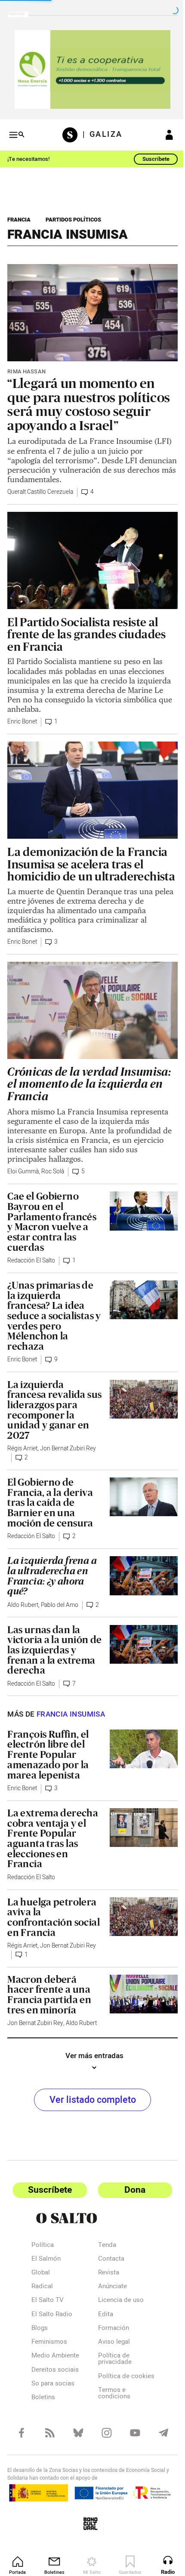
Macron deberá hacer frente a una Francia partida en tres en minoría (49, 1998)
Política (43, 2249)
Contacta (108, 2262)
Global (41, 2276)
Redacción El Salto (31, 1255)
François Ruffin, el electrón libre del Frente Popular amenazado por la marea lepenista (48, 1758)
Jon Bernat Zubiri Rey (68, 1443)
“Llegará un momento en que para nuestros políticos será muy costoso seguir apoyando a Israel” (89, 397)
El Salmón (46, 2262)
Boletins (43, 2401)
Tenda (104, 2249)
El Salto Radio (52, 2318)
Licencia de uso (117, 2304)
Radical (42, 2290)
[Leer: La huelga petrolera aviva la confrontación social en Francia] (139, 1919)
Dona (130, 2193)
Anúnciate (109, 2290)
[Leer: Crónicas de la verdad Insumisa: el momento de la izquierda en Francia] (89, 1006)
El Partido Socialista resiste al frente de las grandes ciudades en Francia (87, 623)
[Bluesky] (76, 2441)
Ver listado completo (89, 2103)
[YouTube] (130, 2441)
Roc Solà (53, 1166)
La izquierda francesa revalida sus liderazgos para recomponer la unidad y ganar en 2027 (50, 1404)
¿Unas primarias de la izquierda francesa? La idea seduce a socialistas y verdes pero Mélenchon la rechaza (51, 1310)
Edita (102, 2318)
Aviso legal (111, 2345)
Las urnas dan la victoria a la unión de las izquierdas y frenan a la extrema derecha (51, 1653)
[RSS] (48, 2441)
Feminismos (49, 2345)
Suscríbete (150, 156)
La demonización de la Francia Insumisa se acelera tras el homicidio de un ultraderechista (87, 856)
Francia (19, 217)
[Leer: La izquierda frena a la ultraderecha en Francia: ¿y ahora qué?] (139, 1569)
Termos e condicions (111, 2403)
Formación (110, 2332)
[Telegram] (157, 2441)
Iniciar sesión (163, 132)
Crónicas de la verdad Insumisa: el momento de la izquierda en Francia (89, 1079)
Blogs (40, 2332)
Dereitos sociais (55, 2373)
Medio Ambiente (55, 2359)
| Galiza (99, 132)
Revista (105, 2276)
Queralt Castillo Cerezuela (40, 485)
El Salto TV (48, 2304)
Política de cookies (110, 2383)
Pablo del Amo (60, 1599)
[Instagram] (103, 2441)
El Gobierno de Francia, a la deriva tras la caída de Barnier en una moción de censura (50, 1497)
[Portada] (69, 132)
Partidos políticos (73, 217)
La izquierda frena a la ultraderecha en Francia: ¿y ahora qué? (52, 1570)
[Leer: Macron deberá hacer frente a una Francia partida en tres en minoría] (139, 1996)
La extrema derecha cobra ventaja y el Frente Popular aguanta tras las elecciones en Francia (53, 1842)
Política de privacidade (111, 2362)
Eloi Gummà (23, 1166)
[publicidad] (89, 68)
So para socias (53, 2387)
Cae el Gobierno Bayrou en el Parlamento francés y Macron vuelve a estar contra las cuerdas (52, 1216)
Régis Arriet (22, 1443)
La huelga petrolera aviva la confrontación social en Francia (52, 1920)
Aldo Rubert (23, 1599)
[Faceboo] (21, 2441)
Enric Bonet (22, 711)
